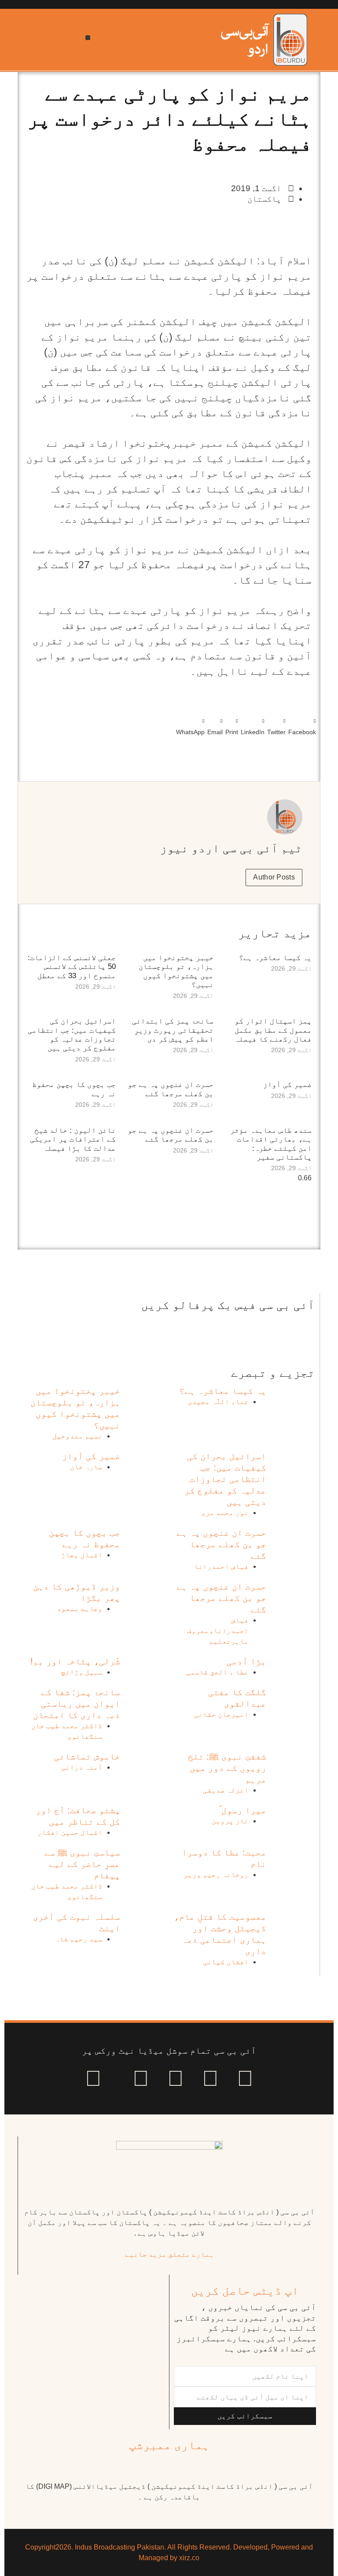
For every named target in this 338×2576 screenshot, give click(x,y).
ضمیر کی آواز (287, 1085)
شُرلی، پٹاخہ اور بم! (75, 1661)
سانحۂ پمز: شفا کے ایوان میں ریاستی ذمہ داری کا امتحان (77, 1704)
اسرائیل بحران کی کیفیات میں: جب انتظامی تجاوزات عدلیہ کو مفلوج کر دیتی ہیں (72, 1035)
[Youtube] (176, 2078)
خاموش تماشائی (87, 1756)
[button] (88, 38)
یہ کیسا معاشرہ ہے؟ (275, 958)
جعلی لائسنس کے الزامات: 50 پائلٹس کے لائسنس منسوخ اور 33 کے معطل (72, 967)
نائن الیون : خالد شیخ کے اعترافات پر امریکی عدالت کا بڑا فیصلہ (73, 1139)
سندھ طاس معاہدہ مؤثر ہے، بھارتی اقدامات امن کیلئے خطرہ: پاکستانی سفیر (271, 1144)
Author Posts (274, 877)
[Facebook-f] (245, 2078)
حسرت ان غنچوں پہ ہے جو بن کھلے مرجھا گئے (171, 1089)
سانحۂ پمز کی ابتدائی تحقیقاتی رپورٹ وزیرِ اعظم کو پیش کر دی (173, 1030)
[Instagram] (93, 2078)
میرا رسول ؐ (243, 1810)
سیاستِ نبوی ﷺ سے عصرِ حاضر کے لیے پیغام (82, 1864)
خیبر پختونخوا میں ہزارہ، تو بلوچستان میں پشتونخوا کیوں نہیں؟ (176, 971)
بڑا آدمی (246, 1661)
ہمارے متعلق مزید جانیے (169, 2254)
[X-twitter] (210, 2078)
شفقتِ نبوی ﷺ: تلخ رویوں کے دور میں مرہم (227, 1768)
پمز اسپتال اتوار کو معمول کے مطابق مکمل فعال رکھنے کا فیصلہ (273, 1030)
